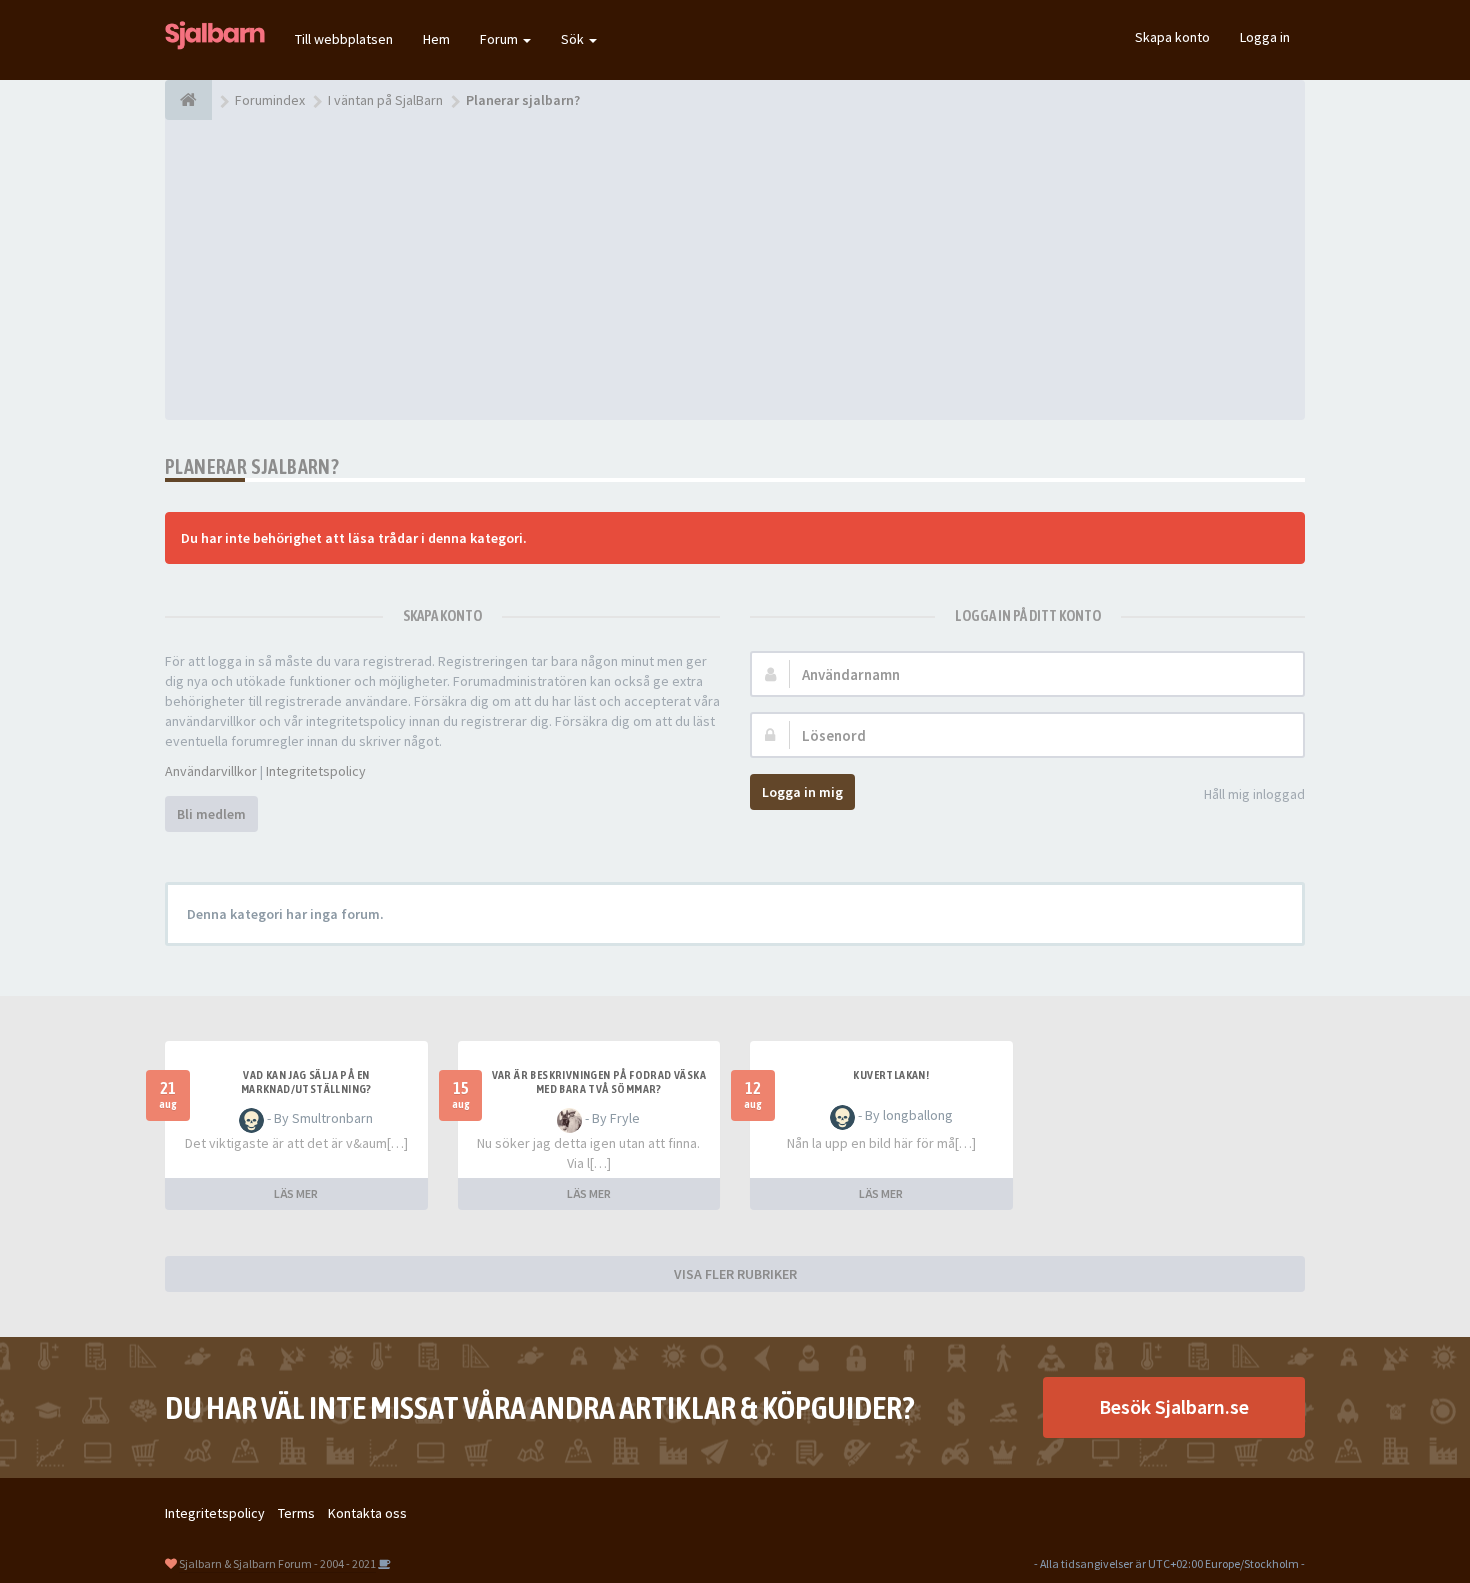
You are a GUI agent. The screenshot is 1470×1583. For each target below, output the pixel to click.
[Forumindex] (188, 100)
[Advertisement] (735, 270)
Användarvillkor (211, 771)
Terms (296, 1513)
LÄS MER (296, 1193)
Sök (574, 39)
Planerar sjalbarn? (252, 466)
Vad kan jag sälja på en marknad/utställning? (306, 1082)
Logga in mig (802, 792)
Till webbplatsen (344, 39)
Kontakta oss (367, 1513)
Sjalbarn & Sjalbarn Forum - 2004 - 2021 (277, 1563)
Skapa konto (1172, 37)
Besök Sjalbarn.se (1174, 1406)
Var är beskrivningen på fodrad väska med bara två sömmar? (599, 1082)
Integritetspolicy (316, 771)
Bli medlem (211, 814)
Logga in (1265, 37)
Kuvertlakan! (891, 1075)
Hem (436, 39)
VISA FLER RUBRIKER (735, 1274)
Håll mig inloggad (1254, 794)
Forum (500, 39)
